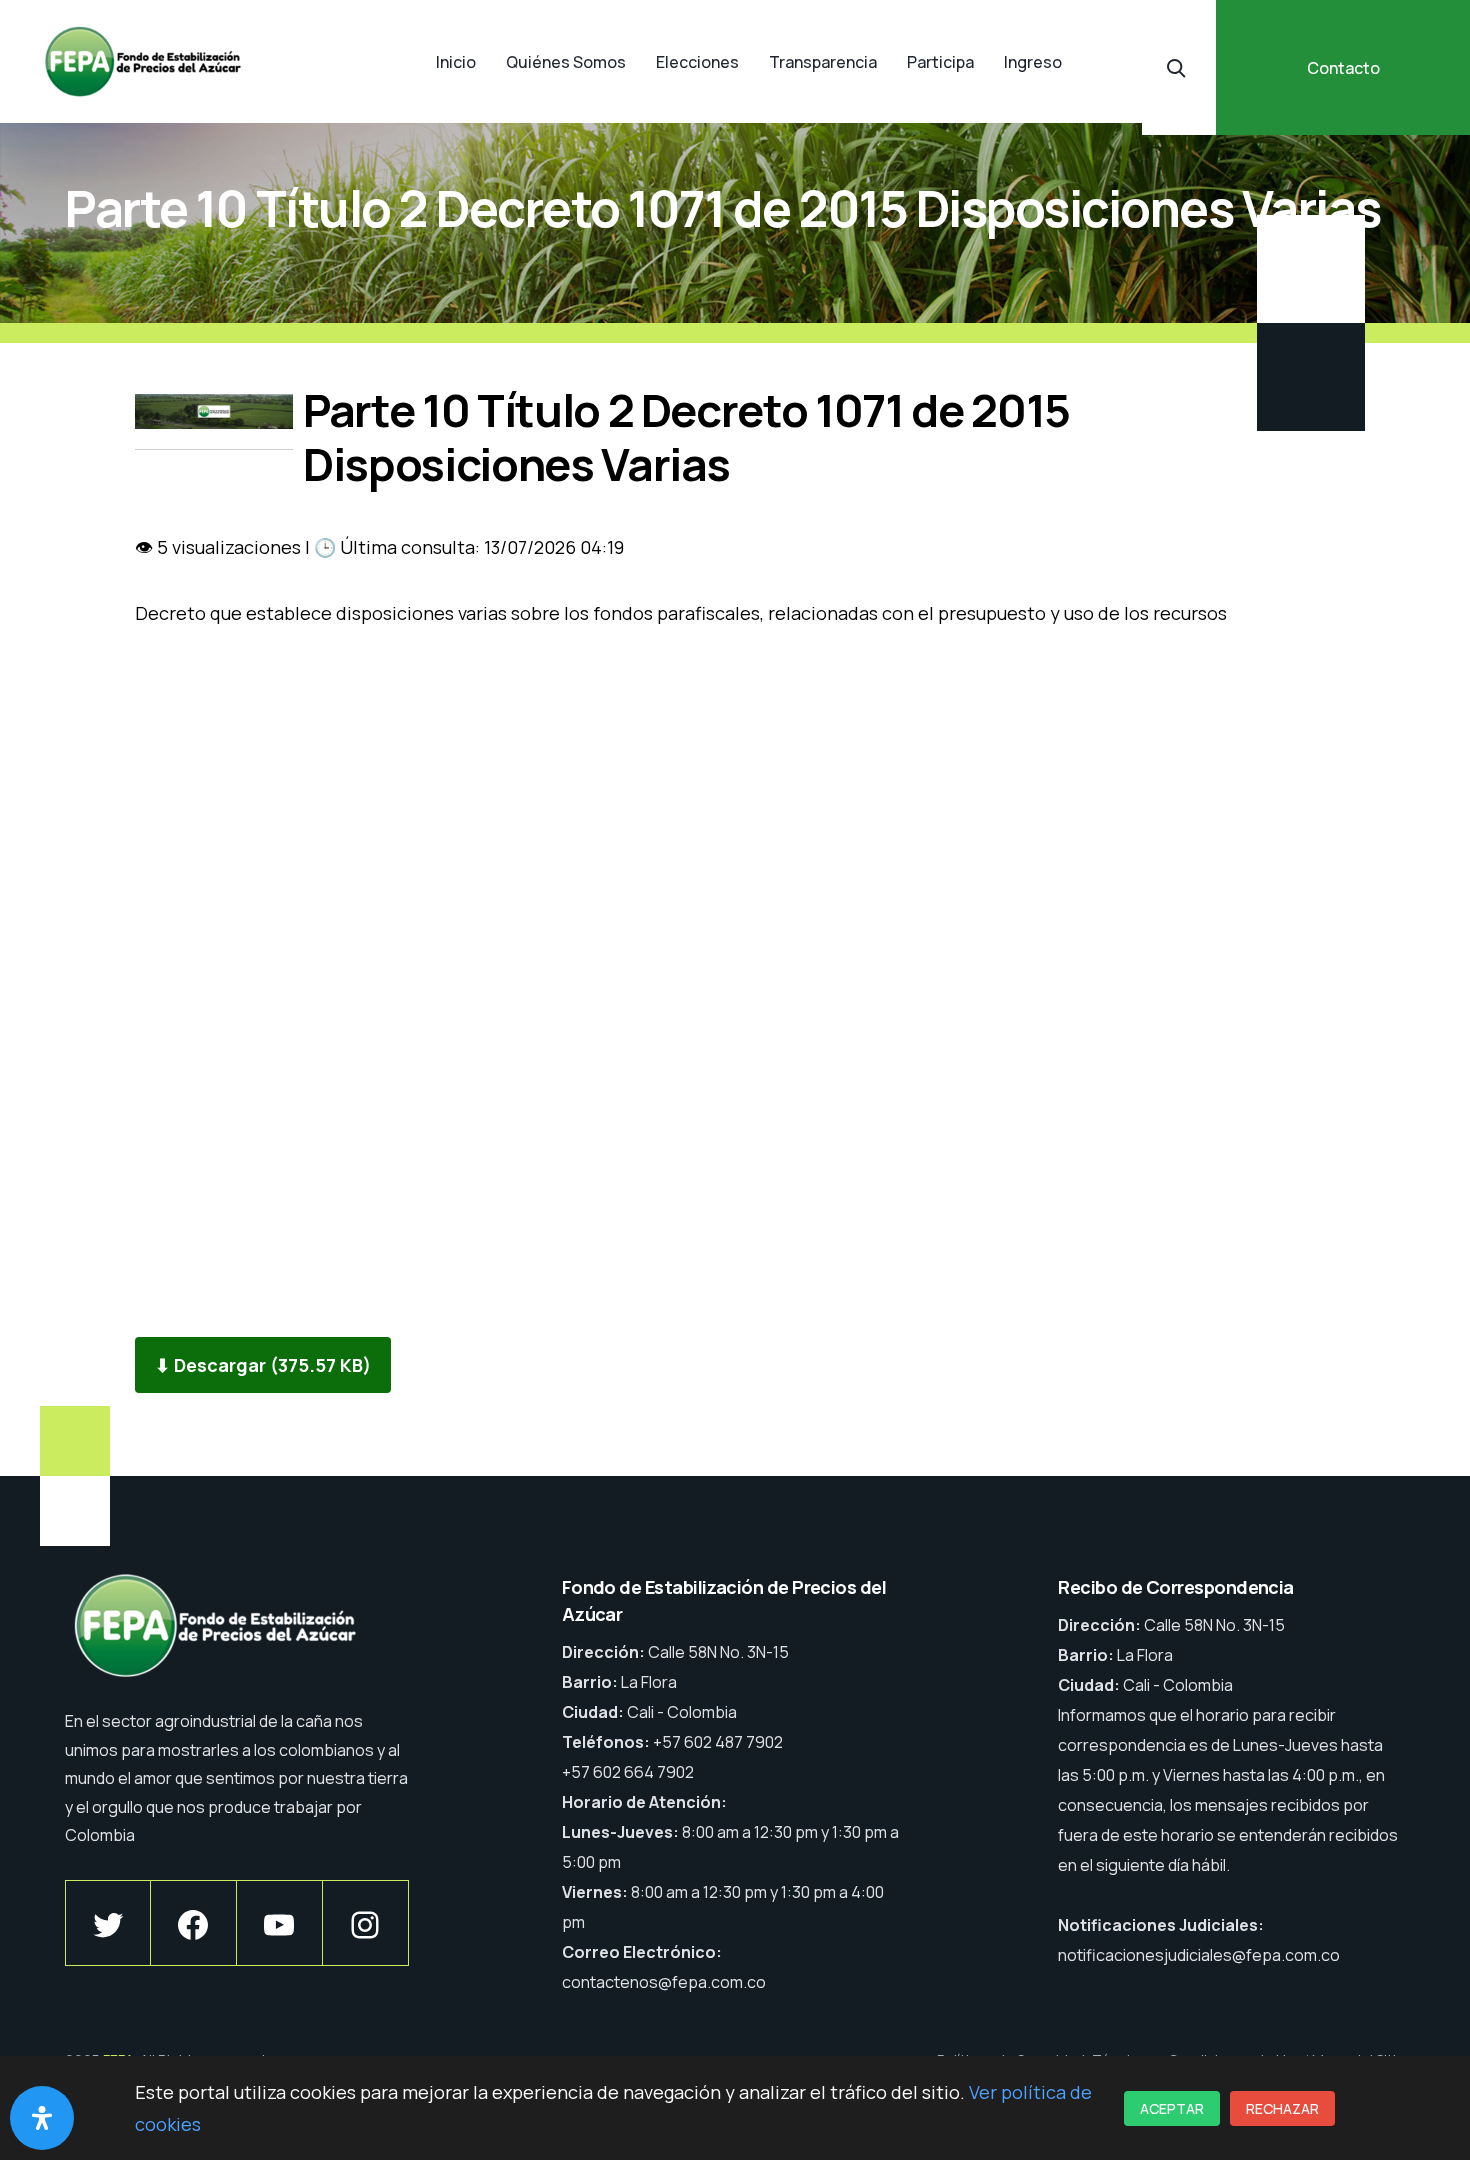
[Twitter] (108, 1923)
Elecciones (697, 62)
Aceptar (1172, 2108)
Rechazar (1282, 2108)
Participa (940, 62)
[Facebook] (193, 1923)
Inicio (456, 62)
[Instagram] (365, 1923)
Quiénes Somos (566, 62)
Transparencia (823, 62)
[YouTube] (279, 1923)
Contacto (1343, 68)
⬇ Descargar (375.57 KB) (263, 1365)
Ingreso (1033, 62)
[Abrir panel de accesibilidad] (42, 2118)
